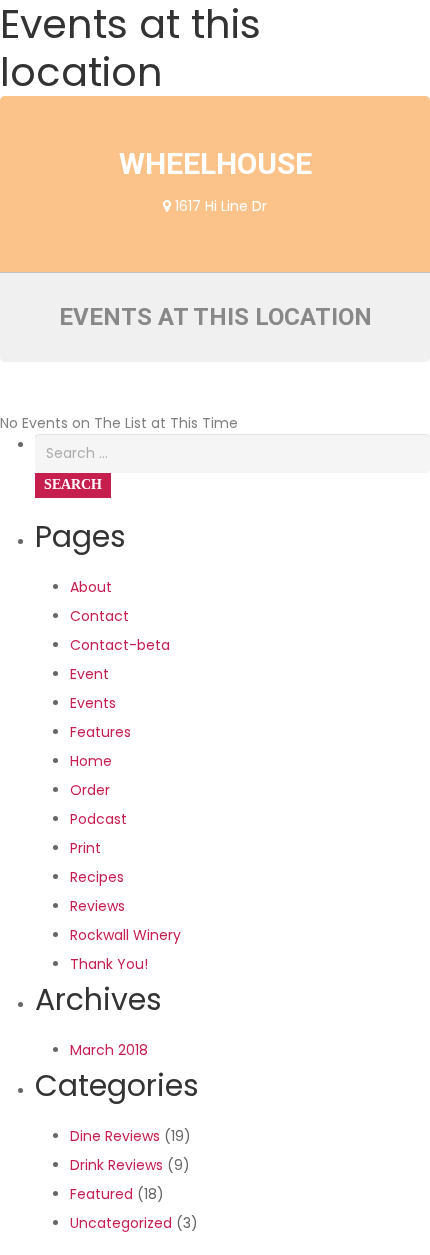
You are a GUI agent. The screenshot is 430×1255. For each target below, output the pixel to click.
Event (89, 674)
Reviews (97, 906)
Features (100, 732)
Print (85, 848)
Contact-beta (120, 645)
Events (93, 703)
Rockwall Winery (125, 935)
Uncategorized (121, 1223)
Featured (101, 1194)
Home (91, 761)
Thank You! (109, 964)
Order (90, 790)
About (91, 587)
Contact (99, 616)
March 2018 (109, 1050)
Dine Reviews (115, 1136)
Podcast (98, 819)
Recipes (97, 877)
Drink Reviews (116, 1165)
